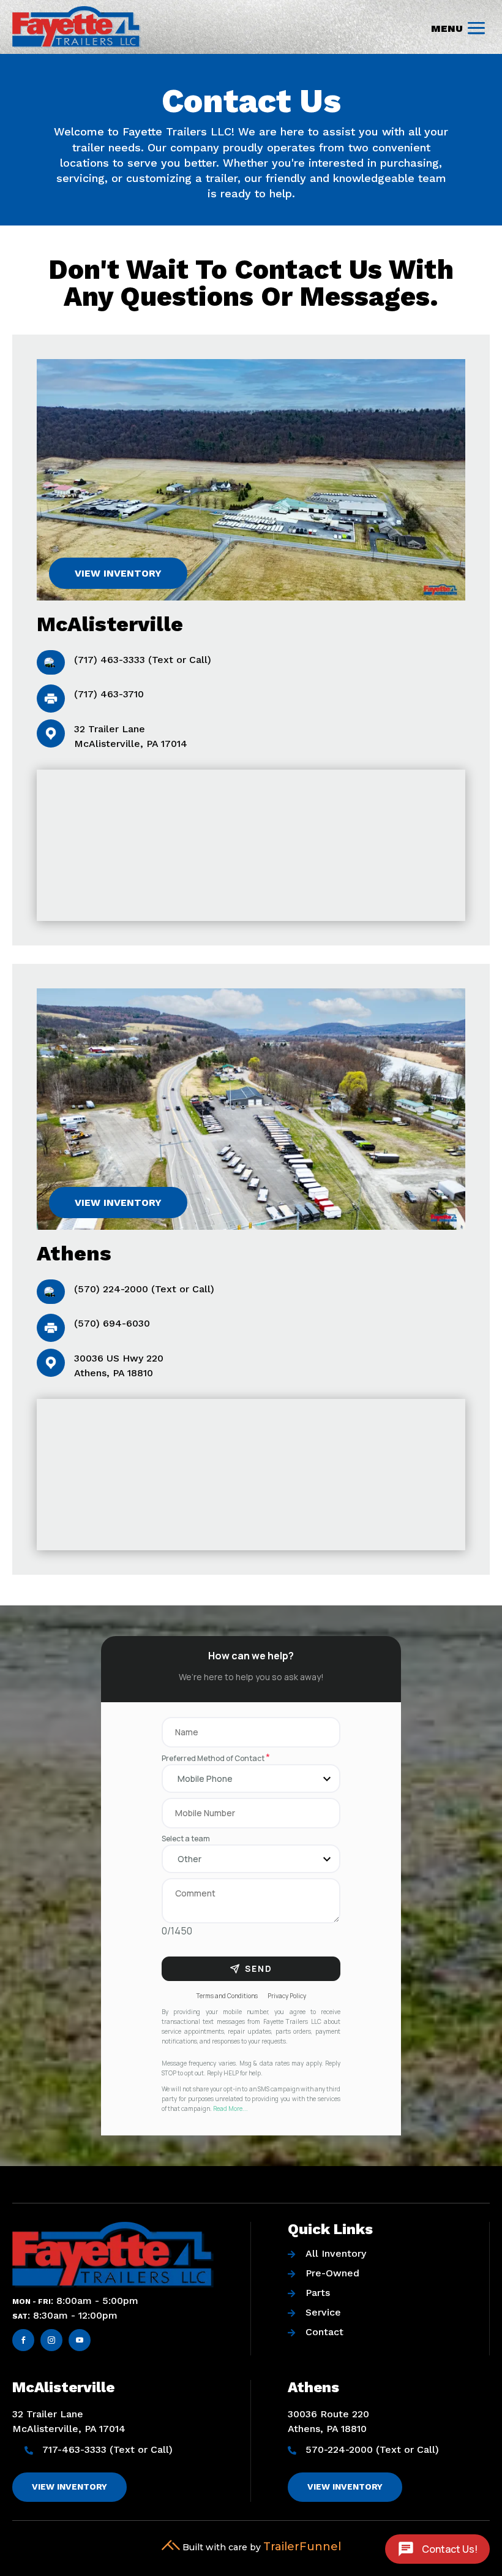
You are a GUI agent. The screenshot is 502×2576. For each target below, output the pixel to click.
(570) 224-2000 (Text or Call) (144, 1289)
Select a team (186, 1839)
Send (259, 1968)
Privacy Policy (287, 1996)
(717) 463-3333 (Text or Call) (143, 660)
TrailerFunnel (302, 2547)
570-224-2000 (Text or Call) (372, 2449)
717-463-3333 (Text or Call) (107, 2449)
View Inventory (118, 573)
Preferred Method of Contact (216, 1758)
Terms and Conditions (227, 1996)
